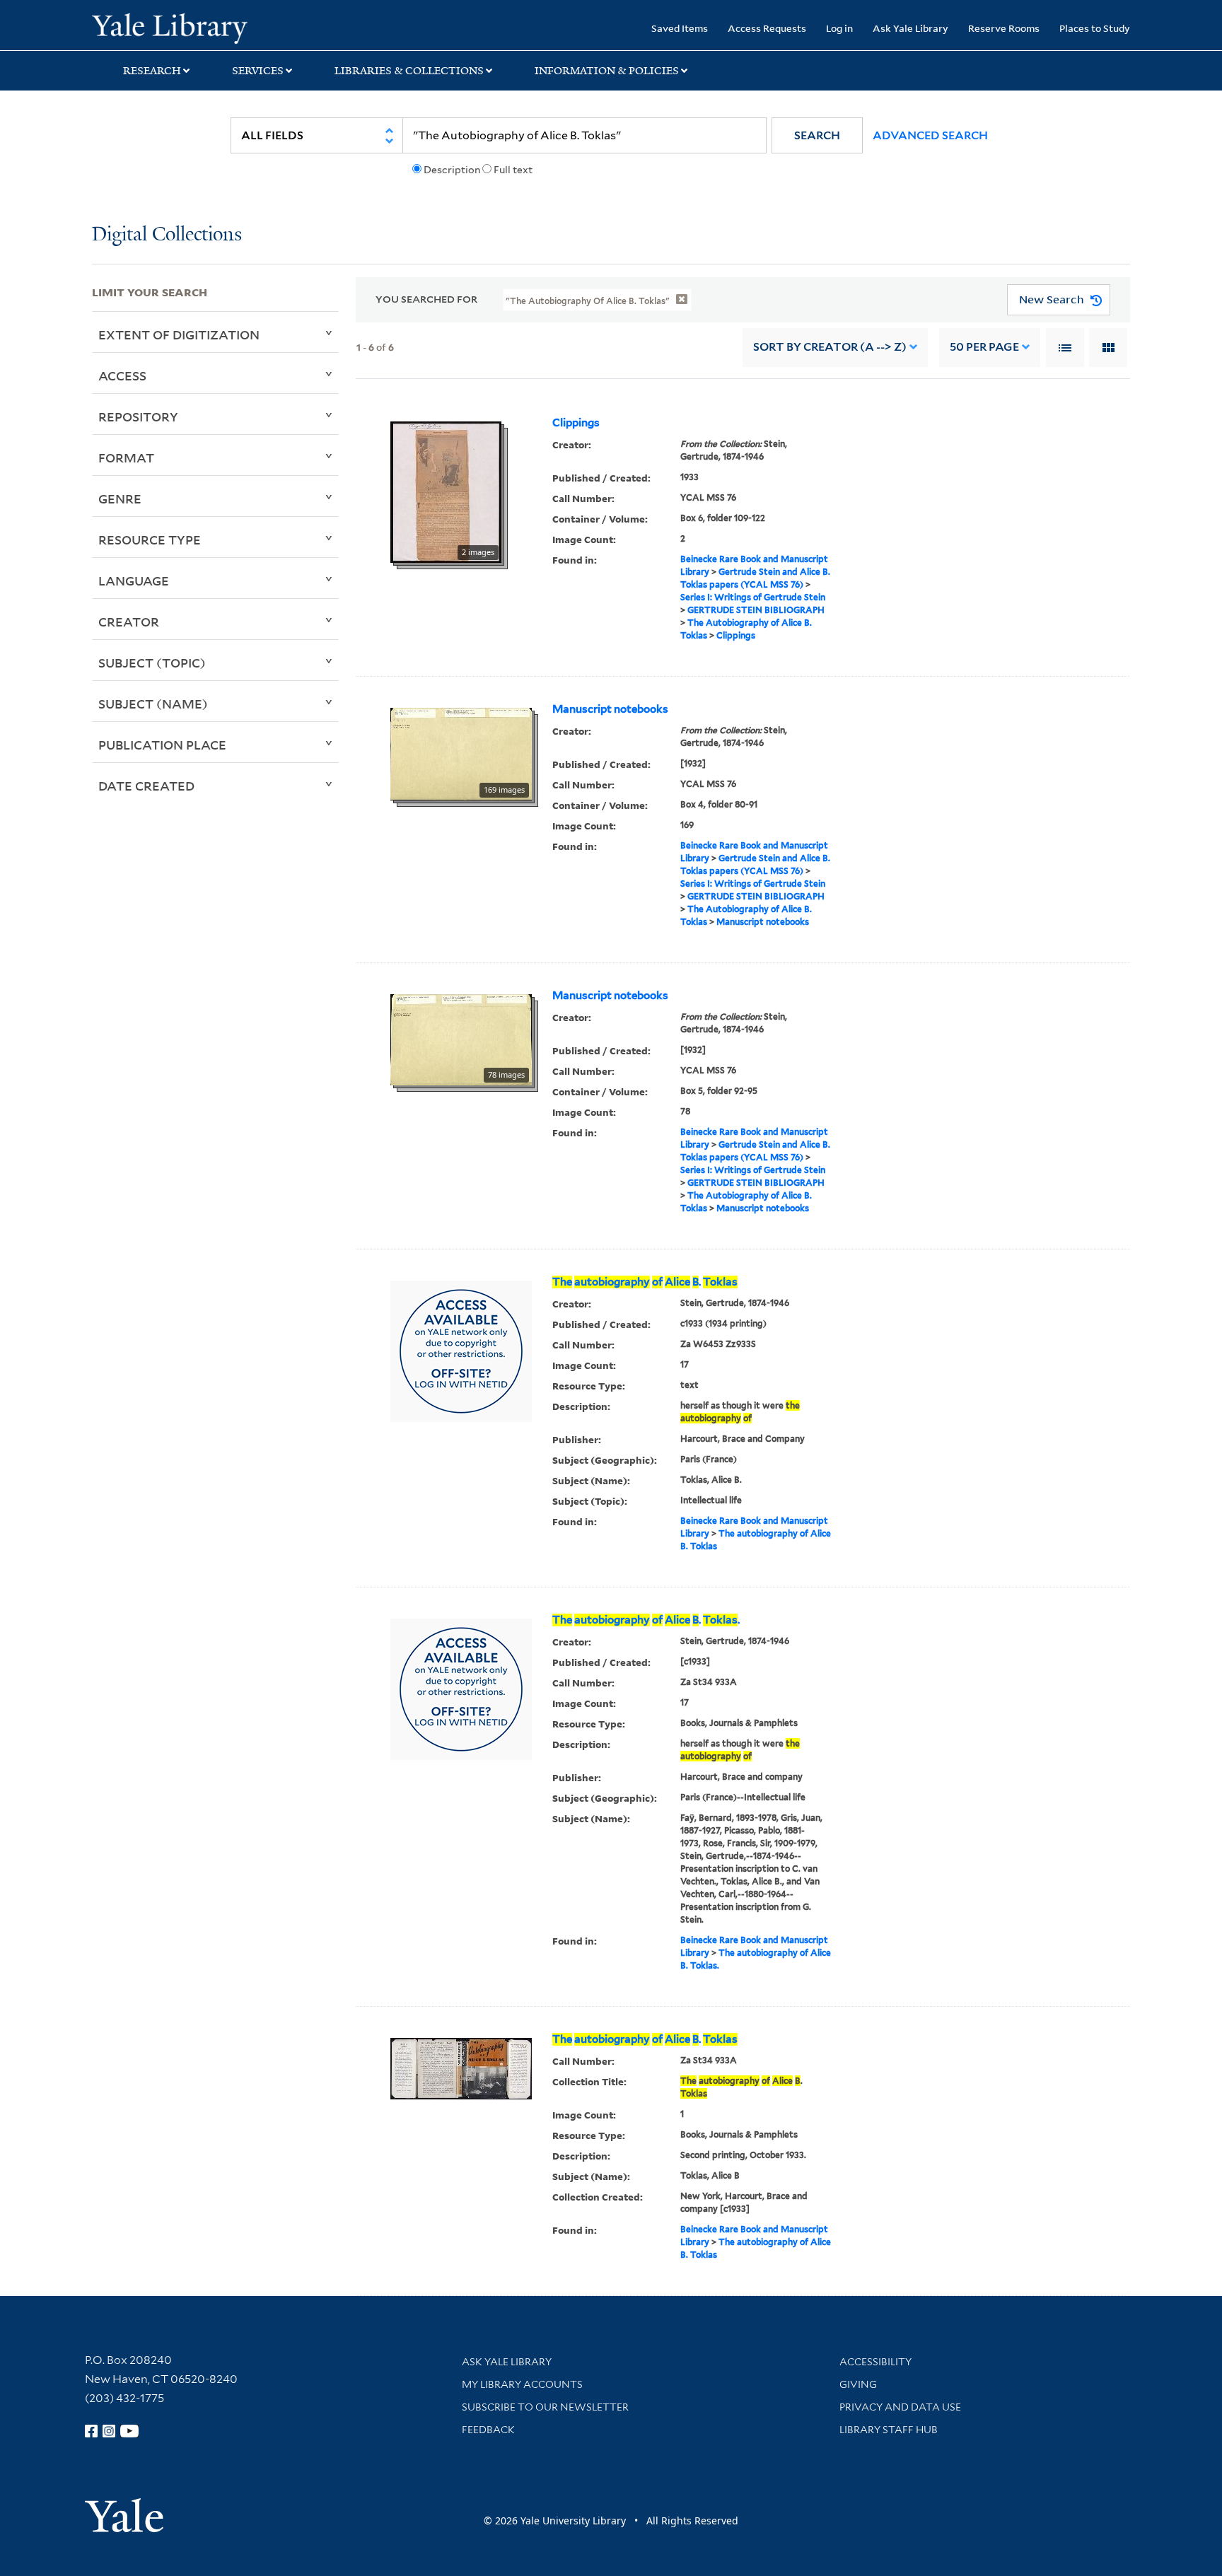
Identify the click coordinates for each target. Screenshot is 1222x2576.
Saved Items (680, 28)
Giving (858, 2384)
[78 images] (461, 1039)
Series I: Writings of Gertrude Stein (753, 597)
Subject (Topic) (152, 663)
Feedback (488, 2430)
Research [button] (152, 71)
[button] (817, 135)
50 (984, 347)
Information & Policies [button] (607, 71)
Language (134, 581)
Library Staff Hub (889, 2430)
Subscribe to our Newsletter (545, 2407)
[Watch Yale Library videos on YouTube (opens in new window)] (129, 2431)
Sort (830, 347)
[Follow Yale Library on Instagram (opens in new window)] (109, 2431)
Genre (120, 499)
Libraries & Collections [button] (409, 71)
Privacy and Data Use (900, 2407)
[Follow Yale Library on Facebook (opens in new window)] (91, 2431)
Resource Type (150, 540)
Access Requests (767, 28)
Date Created (146, 786)
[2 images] (446, 491)
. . (646, 1620)
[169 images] (461, 753)
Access (122, 375)
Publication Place (162, 745)
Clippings (576, 423)
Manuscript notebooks (610, 709)
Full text (513, 170)
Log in (839, 28)
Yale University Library (170, 27)
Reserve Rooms (1004, 28)
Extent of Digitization (179, 334)
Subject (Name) (153, 704)
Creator (129, 622)
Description (452, 170)
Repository (138, 416)
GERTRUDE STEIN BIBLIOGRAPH (756, 610)
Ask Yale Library (910, 28)
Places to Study (1095, 28)
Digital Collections (167, 235)
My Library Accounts (522, 2384)
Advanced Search (930, 135)
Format (126, 457)
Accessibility (875, 2362)
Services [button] (258, 71)
